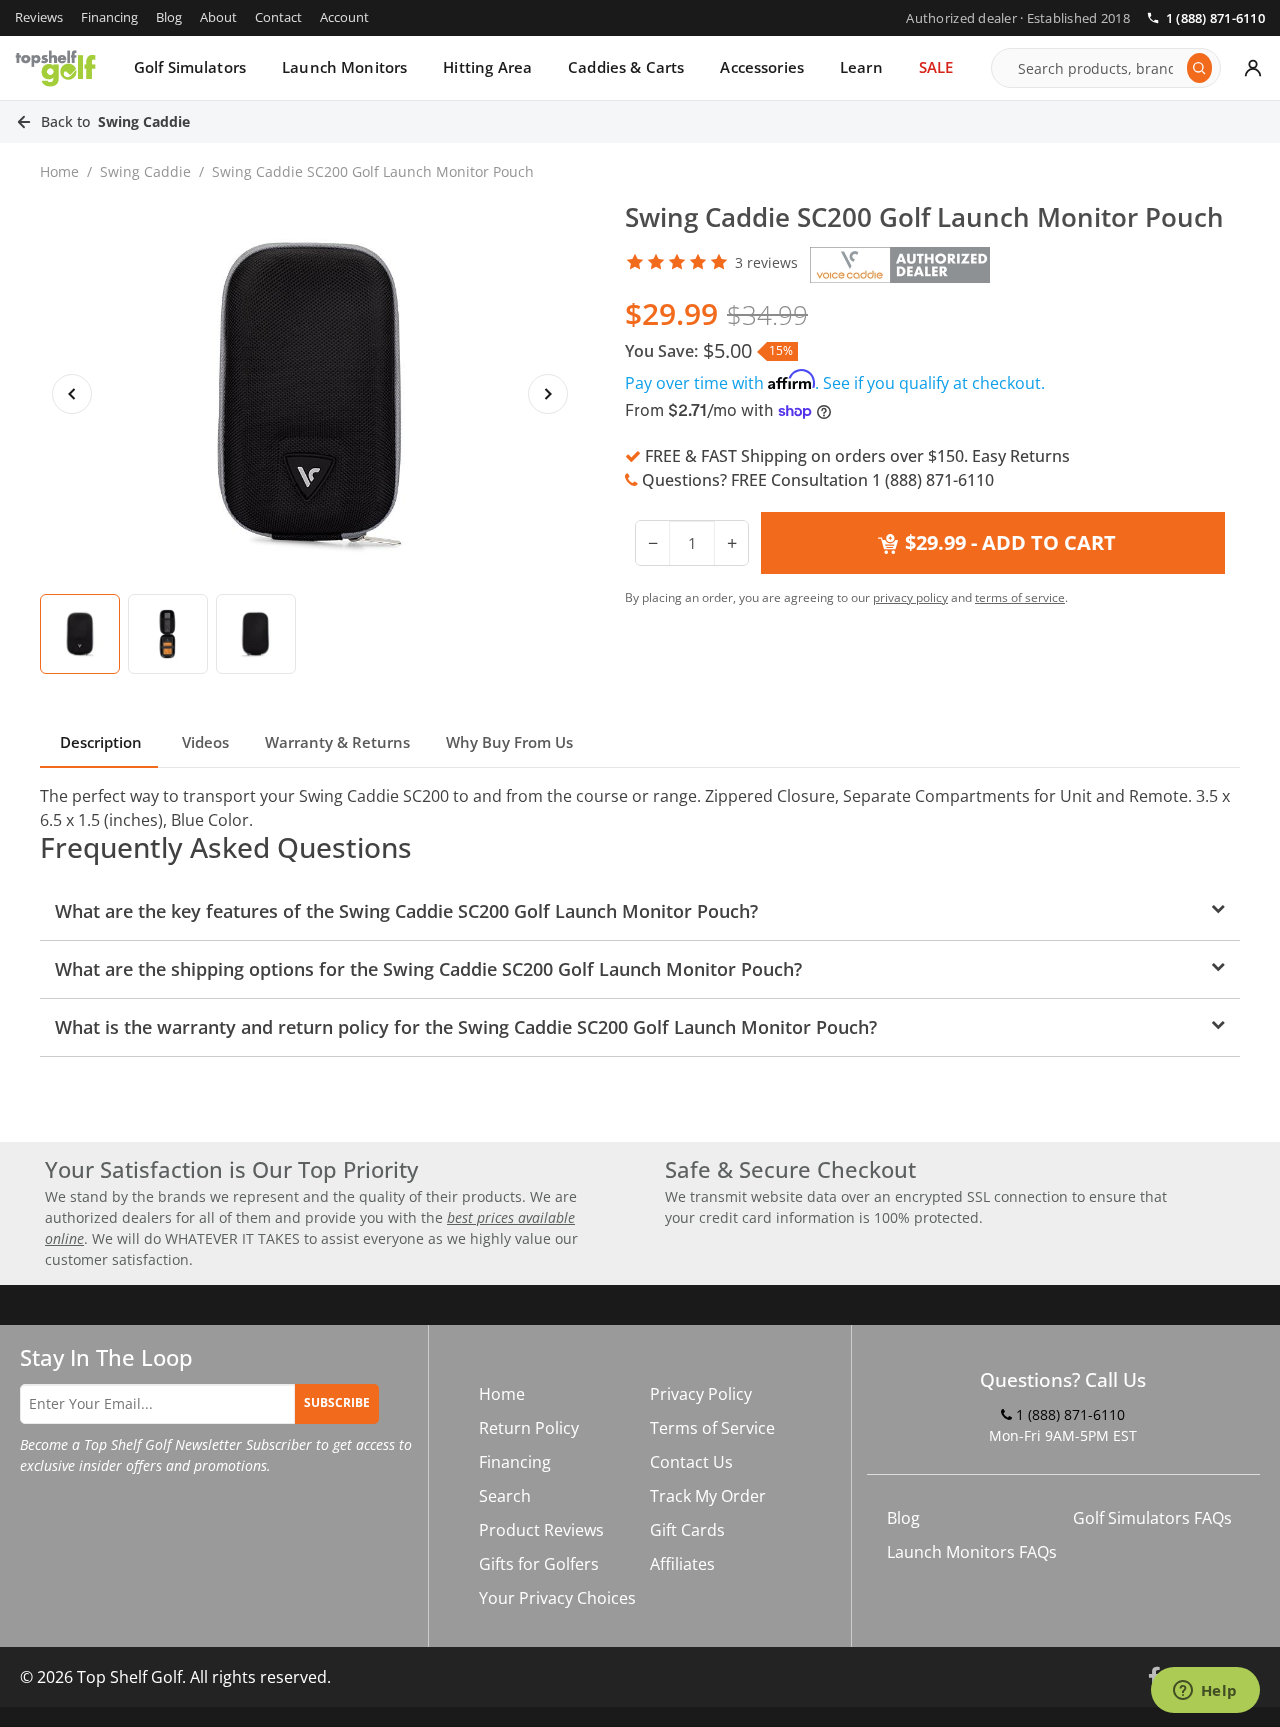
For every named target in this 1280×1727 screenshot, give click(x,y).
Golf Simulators (190, 67)
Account (344, 17)
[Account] (1253, 68)
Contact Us (691, 1462)
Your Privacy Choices (557, 1598)
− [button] (653, 543)
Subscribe (337, 1402)
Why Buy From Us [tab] (509, 742)
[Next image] (548, 394)
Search (505, 1496)
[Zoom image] (310, 394)
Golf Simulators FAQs (1152, 1518)
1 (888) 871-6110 (1215, 18)
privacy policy (910, 597)
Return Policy (529, 1428)
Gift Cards (687, 1530)
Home (59, 172)
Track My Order (708, 1496)
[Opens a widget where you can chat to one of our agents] (1205, 1692)
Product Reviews (541, 1530)
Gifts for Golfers (539, 1564)
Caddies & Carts (626, 67)
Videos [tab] (203, 742)
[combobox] (1097, 68)
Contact (278, 17)
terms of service (1020, 597)
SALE (936, 67)
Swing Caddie (145, 172)
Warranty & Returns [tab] (337, 742)
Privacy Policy (701, 1394)
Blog (169, 17)
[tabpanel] (640, 920)
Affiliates (682, 1564)
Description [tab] (99, 742)
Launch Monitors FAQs (972, 1552)
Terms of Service (712, 1428)
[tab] (80, 634)
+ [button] (732, 543)
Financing (109, 17)
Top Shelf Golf (129, 1677)
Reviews (39, 17)
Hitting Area (487, 67)
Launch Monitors (344, 67)
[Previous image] (72, 394)
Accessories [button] (762, 67)
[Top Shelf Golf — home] (55, 68)
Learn (861, 67)
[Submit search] (1200, 68)
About (218, 17)
